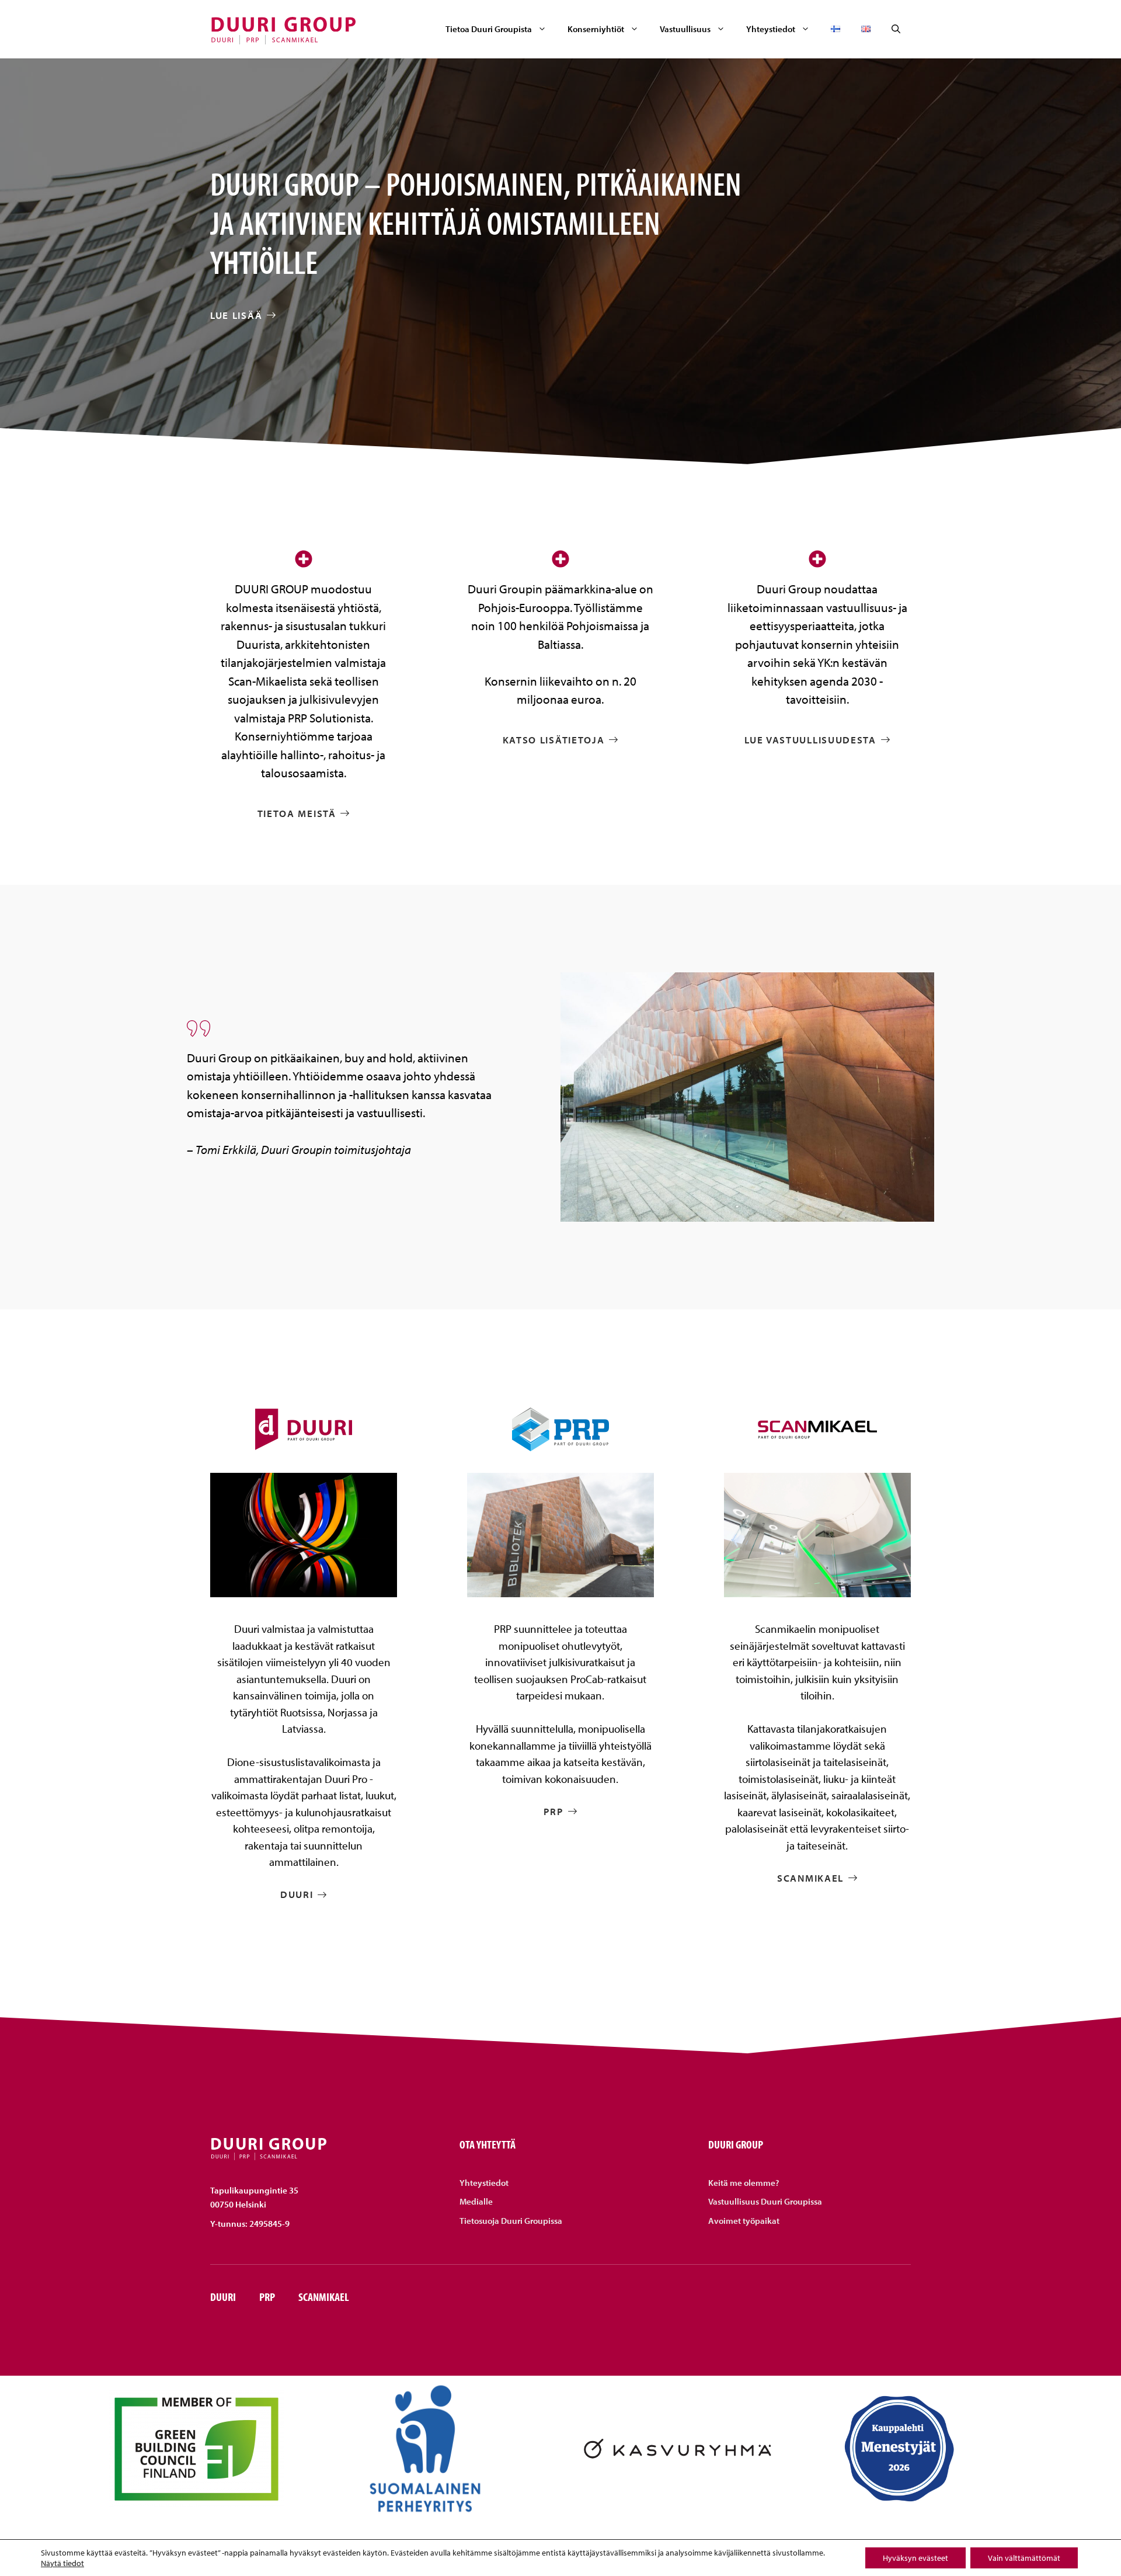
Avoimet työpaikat (744, 2221)
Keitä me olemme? (744, 2183)
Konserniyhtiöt (596, 29)
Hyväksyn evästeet (915, 2558)
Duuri (223, 2297)
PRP (267, 2297)
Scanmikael (324, 2297)
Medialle (476, 2201)
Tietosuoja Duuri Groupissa (511, 2221)
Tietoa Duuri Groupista (489, 29)
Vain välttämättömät (1024, 2558)
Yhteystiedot (771, 29)
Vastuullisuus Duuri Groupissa (765, 2201)
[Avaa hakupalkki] (896, 29)
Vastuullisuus (685, 29)
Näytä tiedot (62, 2563)
